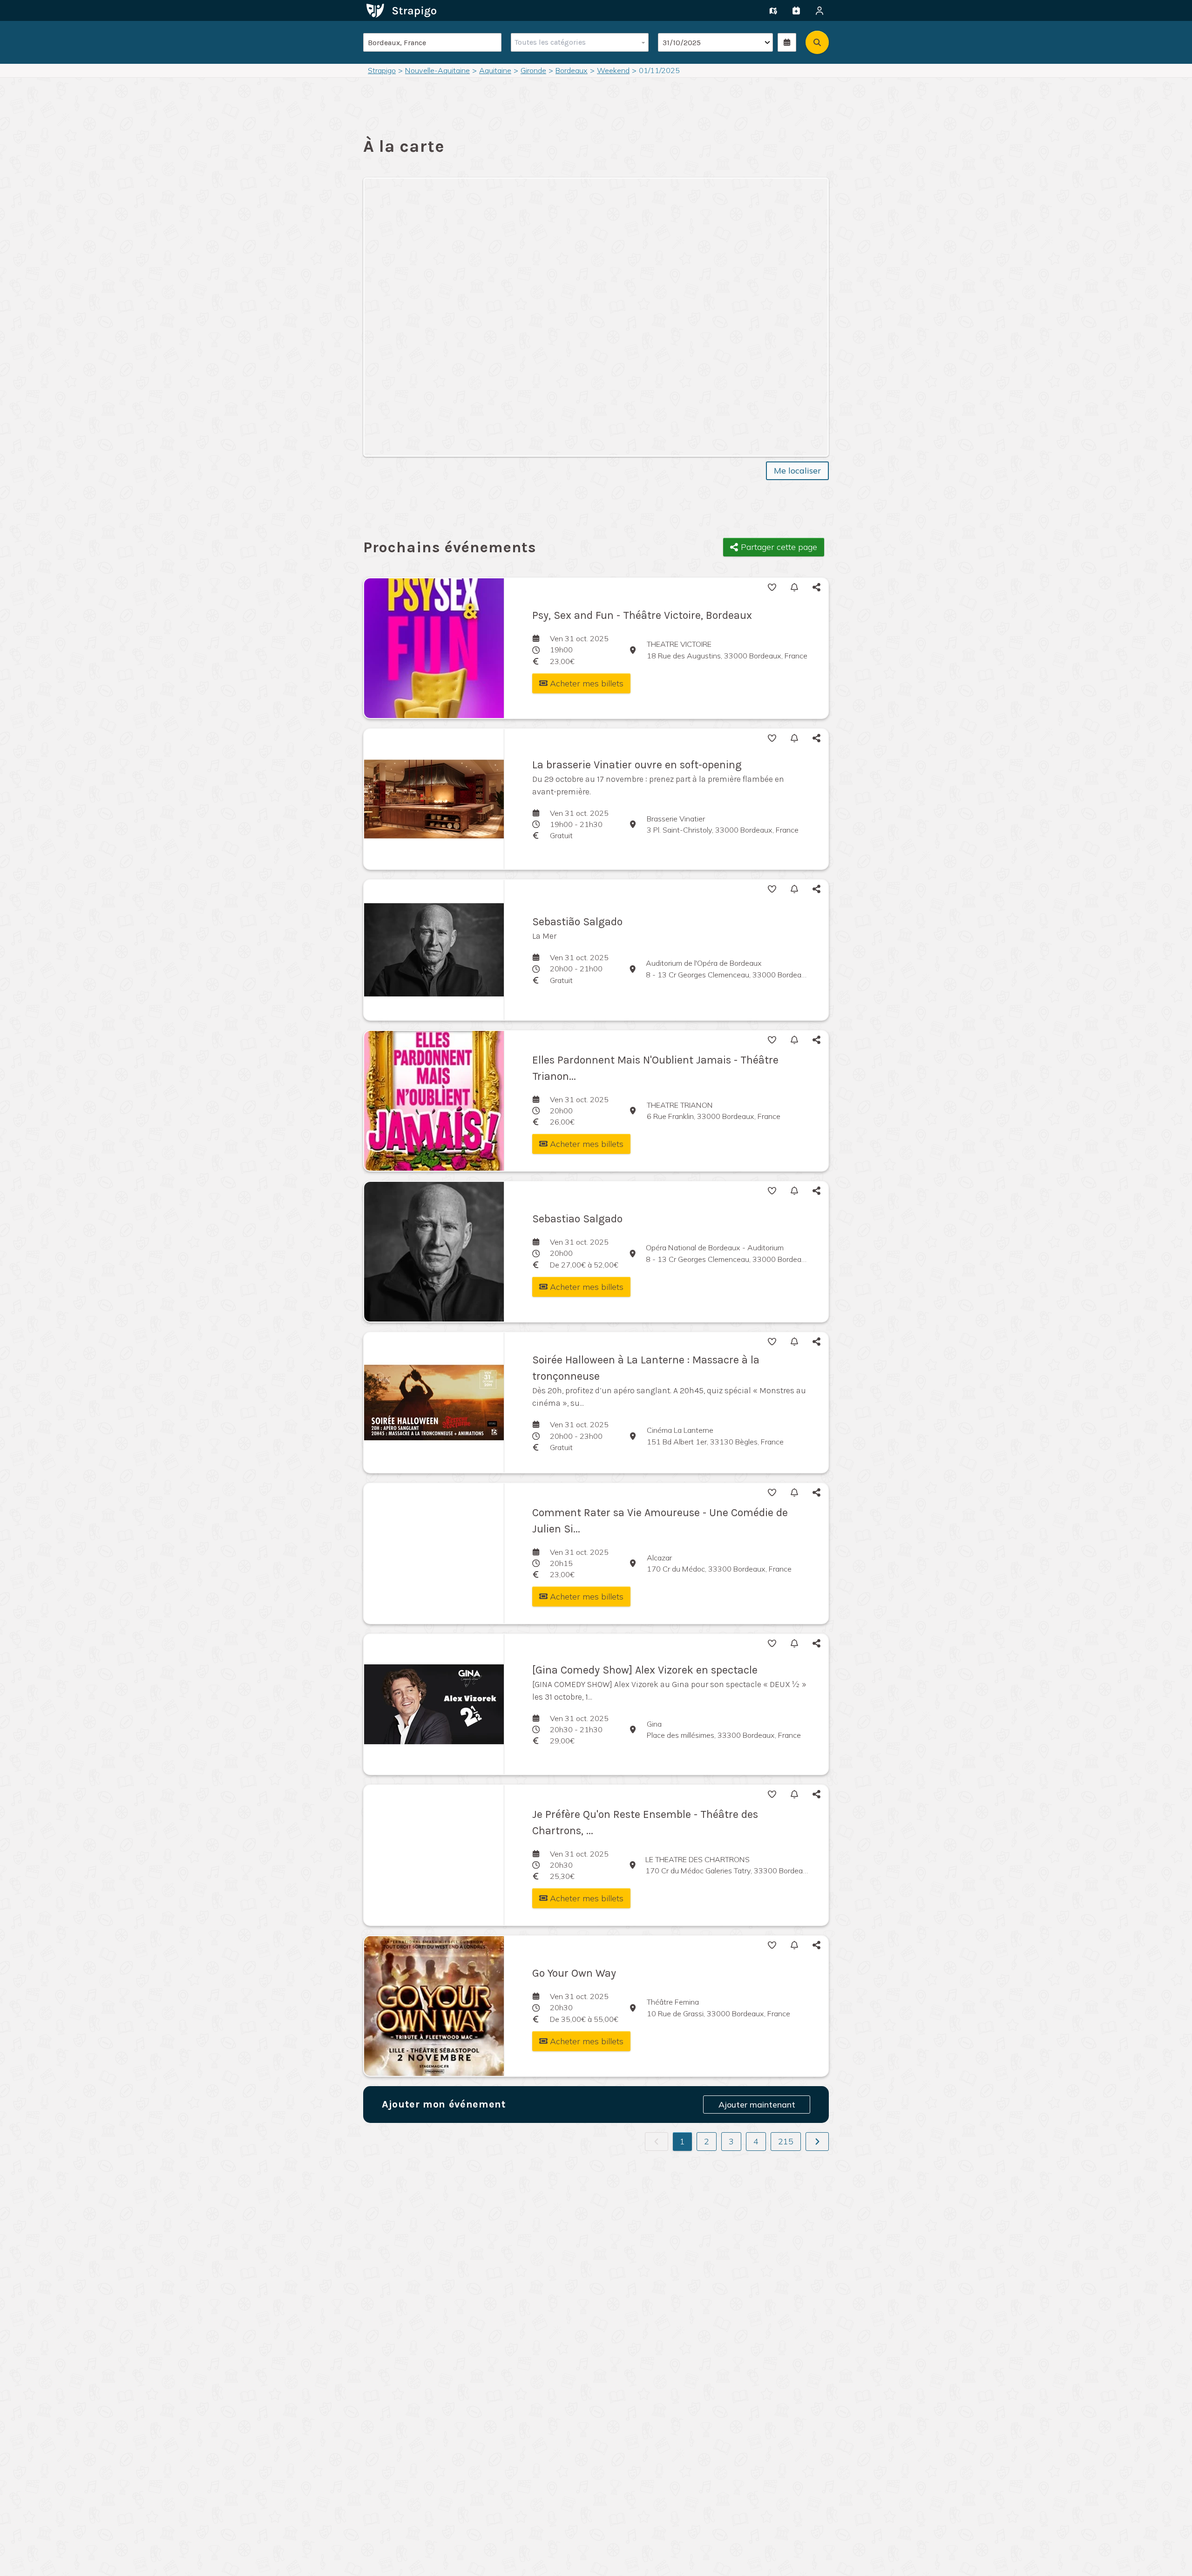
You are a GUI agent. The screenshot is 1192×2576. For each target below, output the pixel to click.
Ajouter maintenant (757, 2105)
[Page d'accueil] (401, 10)
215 (786, 2141)
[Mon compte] (819, 11)
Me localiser (797, 471)
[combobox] (578, 42)
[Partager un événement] (796, 11)
